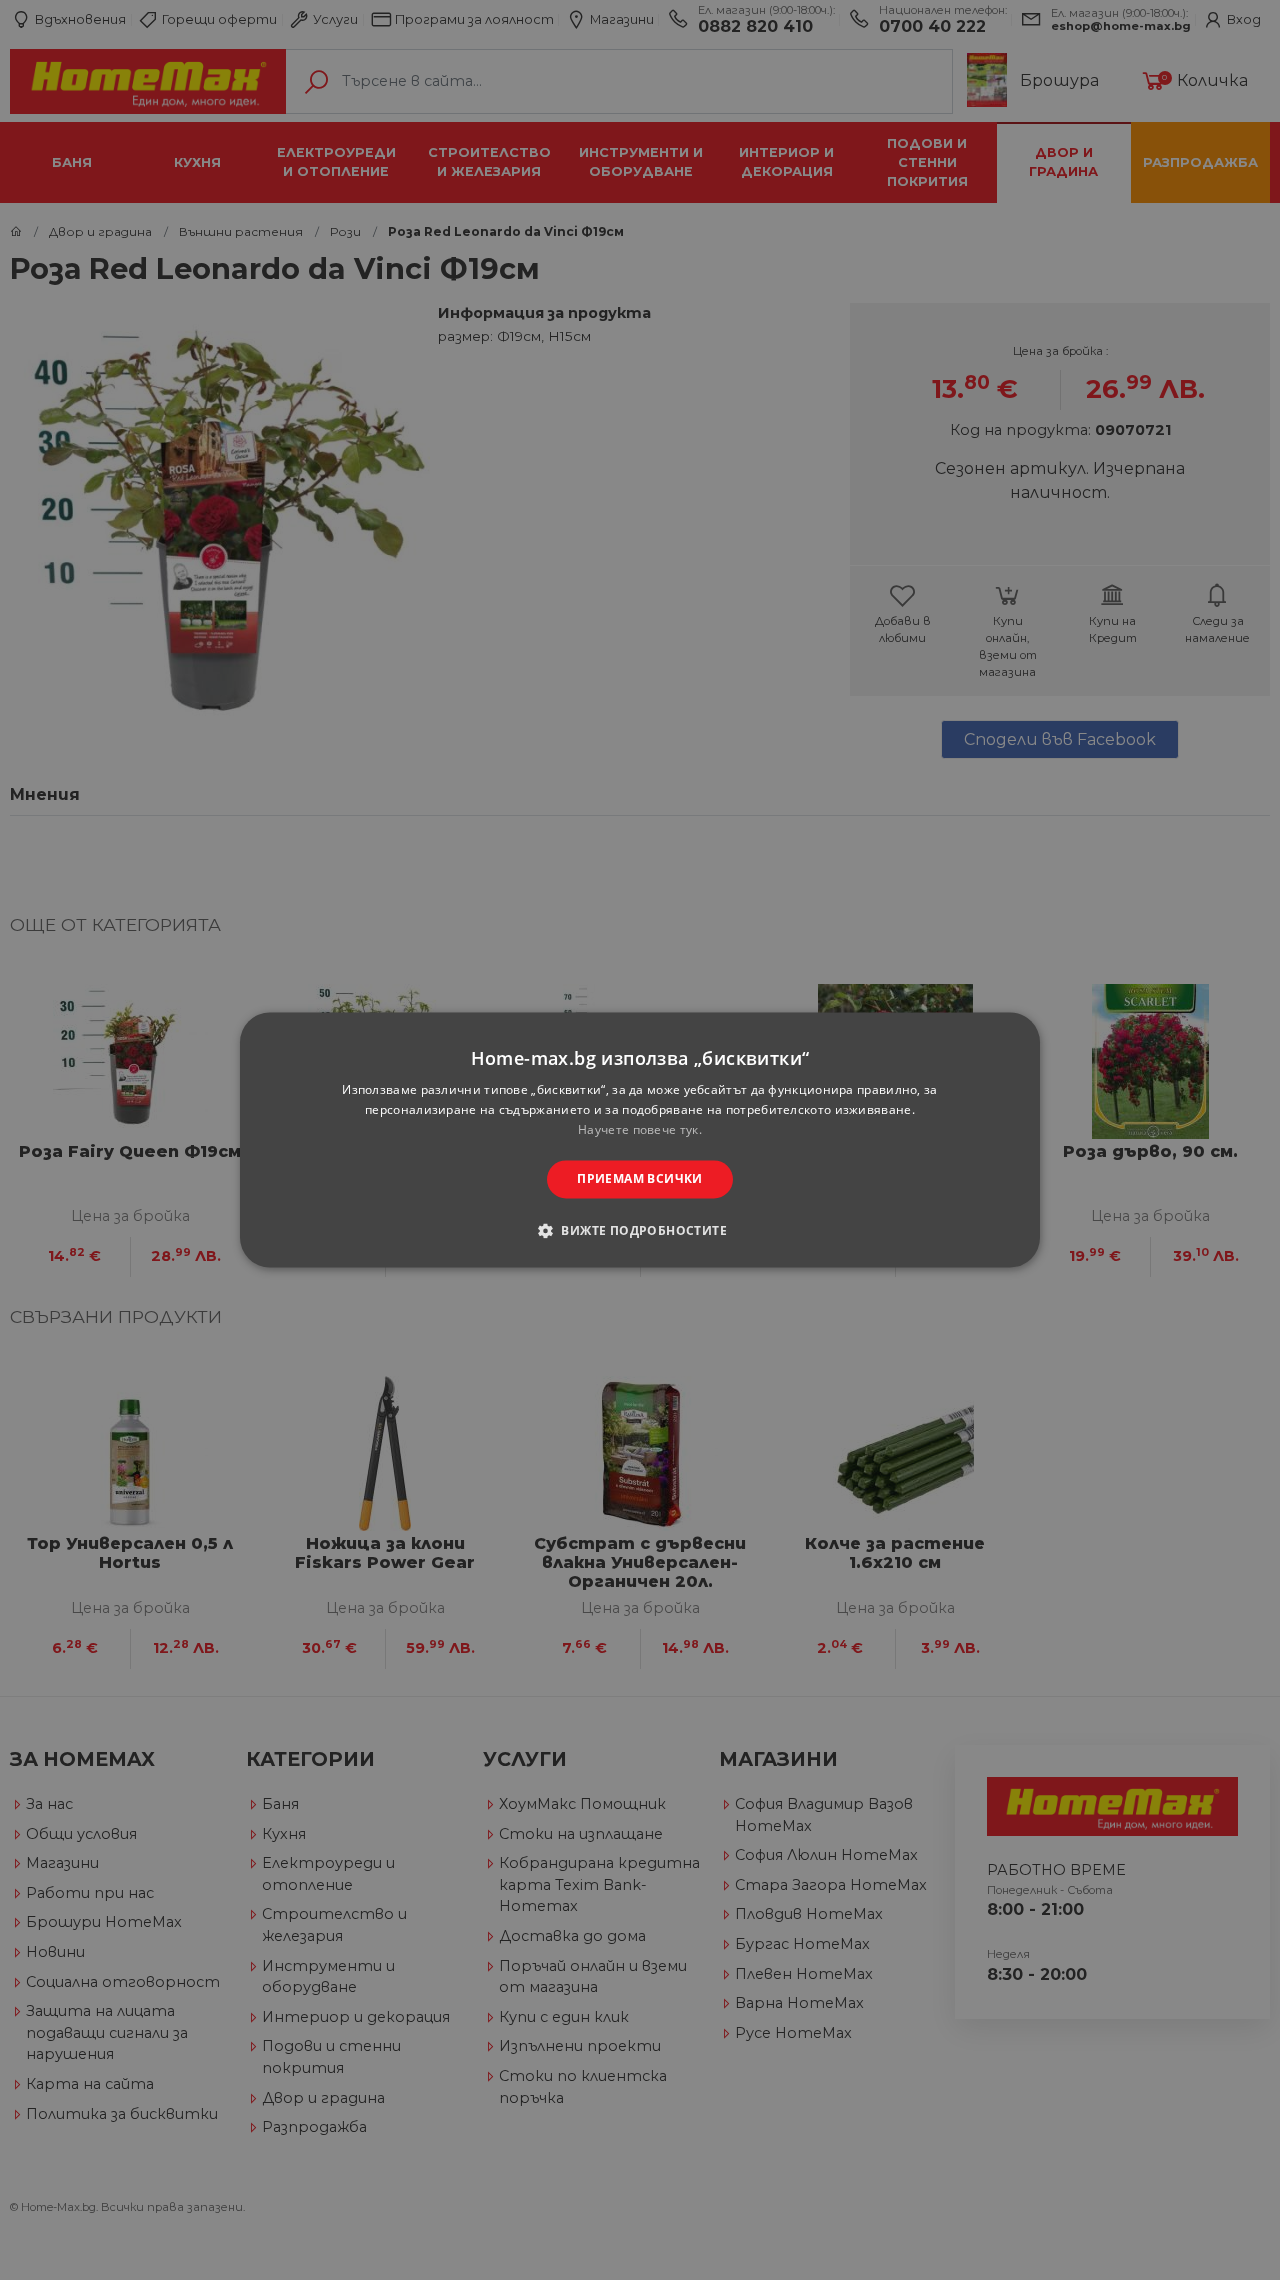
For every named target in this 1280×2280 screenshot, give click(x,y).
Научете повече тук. (640, 1129)
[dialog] (640, 1139)
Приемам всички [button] (640, 1178)
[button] (640, 1231)
